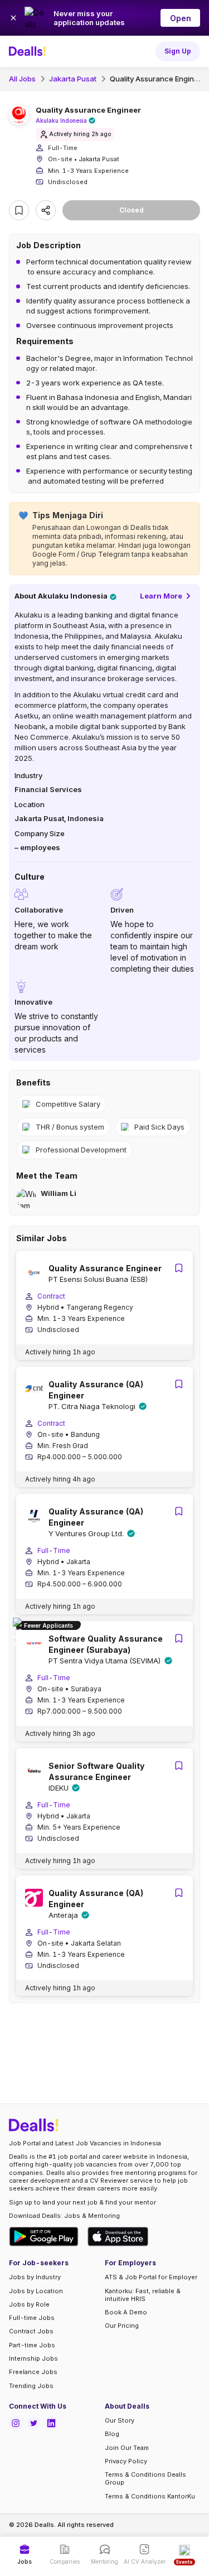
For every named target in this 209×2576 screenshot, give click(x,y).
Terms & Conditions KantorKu (150, 2496)
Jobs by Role (29, 2304)
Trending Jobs (31, 2386)
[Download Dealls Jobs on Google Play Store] (44, 2237)
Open (181, 18)
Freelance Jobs (33, 2372)
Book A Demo (126, 2312)
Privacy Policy (126, 2461)
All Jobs (22, 79)
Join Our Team (127, 2448)
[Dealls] (29, 51)
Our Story (120, 2420)
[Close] (13, 18)
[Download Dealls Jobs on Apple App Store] (118, 2237)
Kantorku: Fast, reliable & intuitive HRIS (143, 2295)
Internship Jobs (33, 2358)
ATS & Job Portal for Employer (151, 2277)
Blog (112, 2434)
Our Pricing (122, 2326)
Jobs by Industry (35, 2277)
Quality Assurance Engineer (158, 79)
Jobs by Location (36, 2291)
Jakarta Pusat (73, 79)
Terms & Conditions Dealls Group (145, 2478)
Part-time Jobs (32, 2345)
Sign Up (178, 51)
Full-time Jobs (32, 2318)
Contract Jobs (31, 2331)
